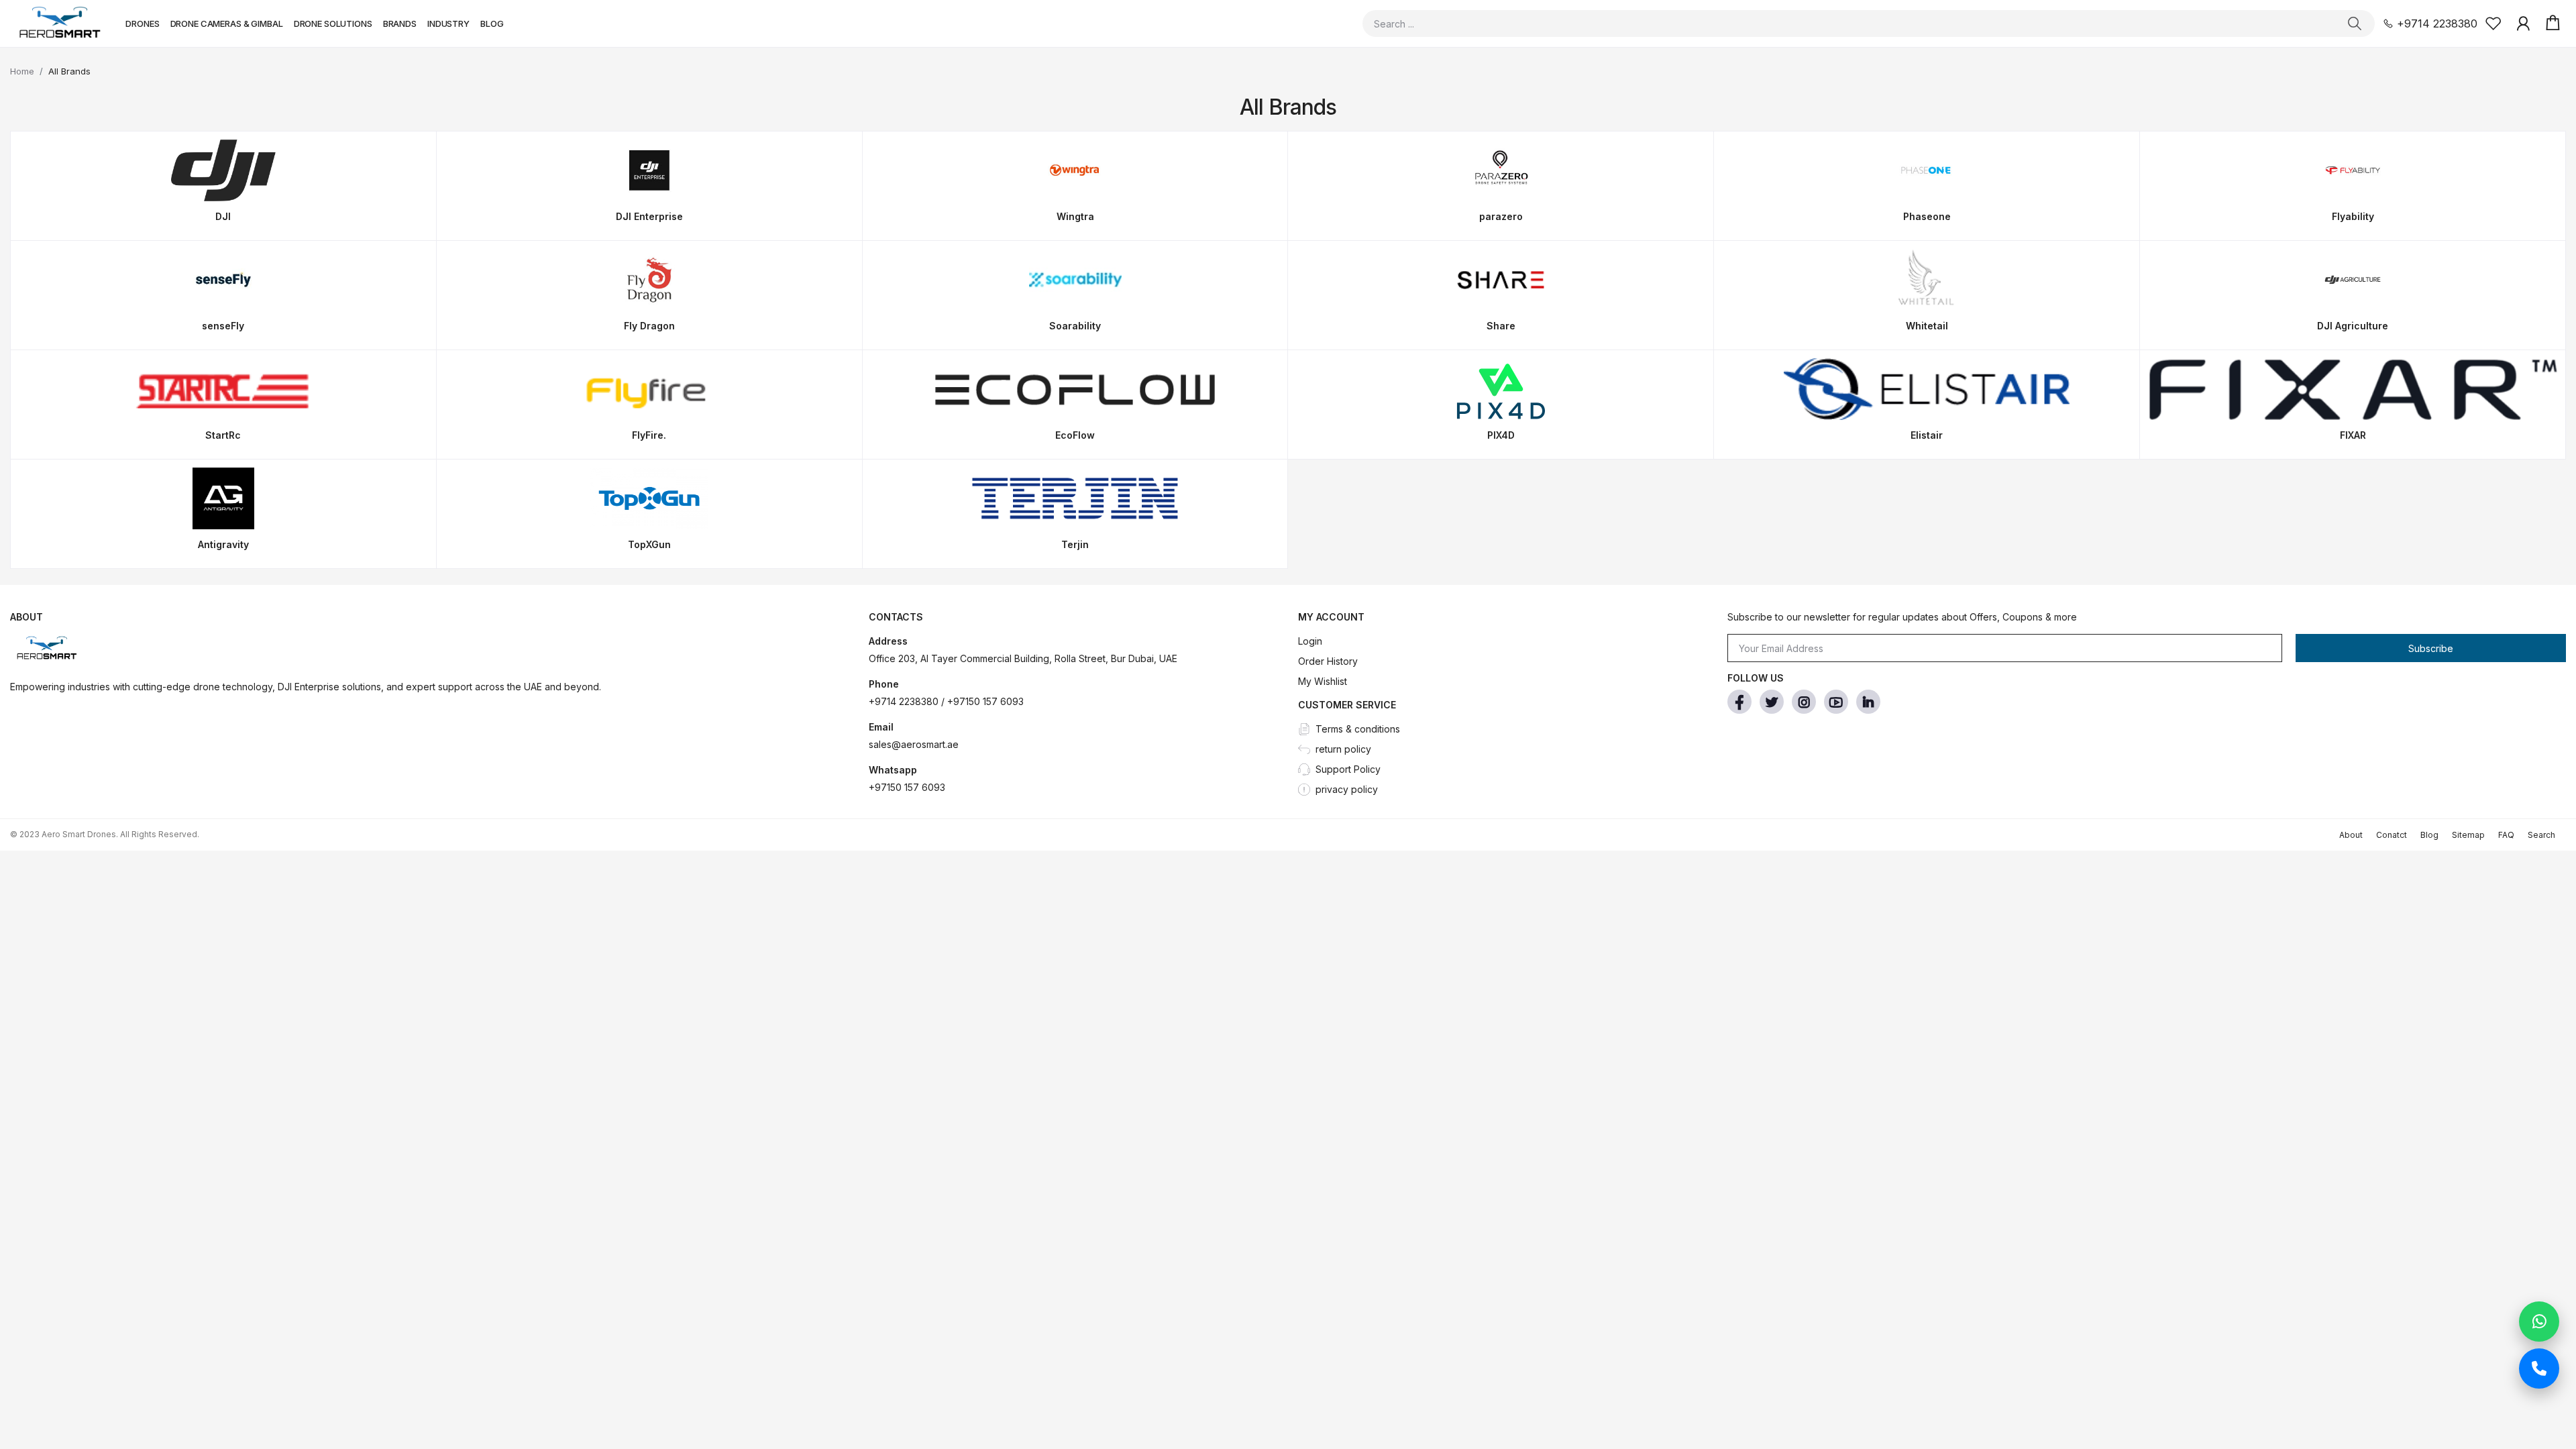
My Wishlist (1323, 681)
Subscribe (2431, 648)
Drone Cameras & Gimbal (227, 23)
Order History (1328, 661)
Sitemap (2468, 835)
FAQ (2506, 835)
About (2351, 835)
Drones (142, 23)
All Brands (69, 71)
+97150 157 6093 (907, 787)
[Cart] (2553, 23)
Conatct (2392, 835)
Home (22, 71)
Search (2541, 835)
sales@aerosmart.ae (914, 744)
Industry (448, 23)
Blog (492, 23)
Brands (400, 23)
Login (1310, 641)
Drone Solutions (333, 23)
